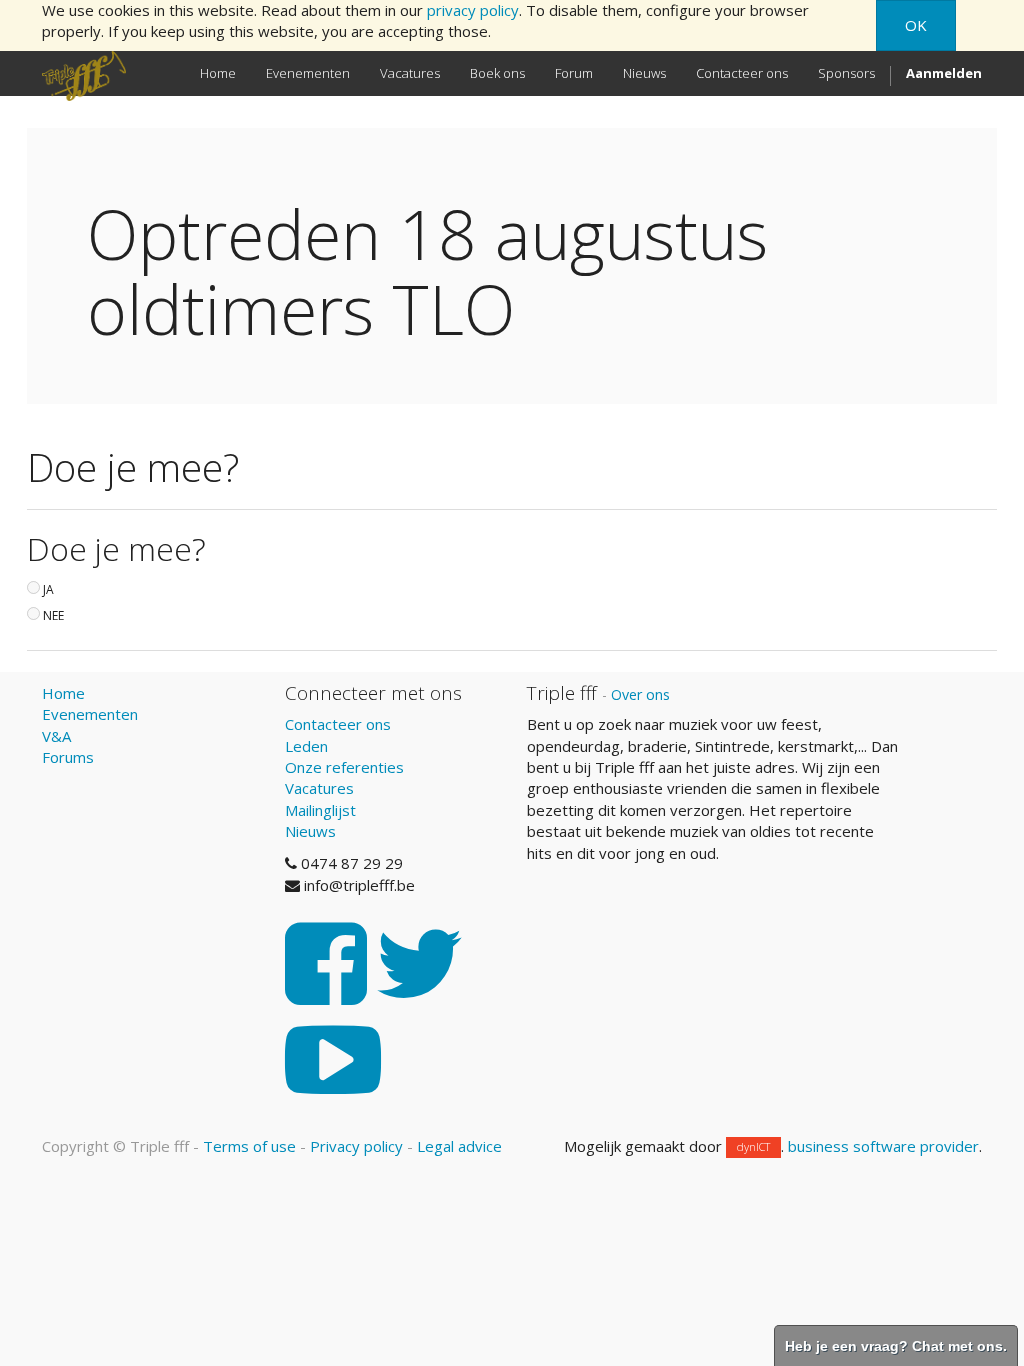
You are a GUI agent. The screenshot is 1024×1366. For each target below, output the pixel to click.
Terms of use (249, 1146)
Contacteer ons (338, 724)
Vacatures (319, 788)
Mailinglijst (320, 810)
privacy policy (473, 10)
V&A (56, 736)
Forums (68, 757)
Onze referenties (344, 767)
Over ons (640, 694)
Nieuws (310, 831)
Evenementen (90, 714)
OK (916, 25)
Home (63, 693)
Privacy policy (356, 1146)
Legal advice (459, 1146)
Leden (306, 746)
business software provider (883, 1146)
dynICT (753, 1147)
